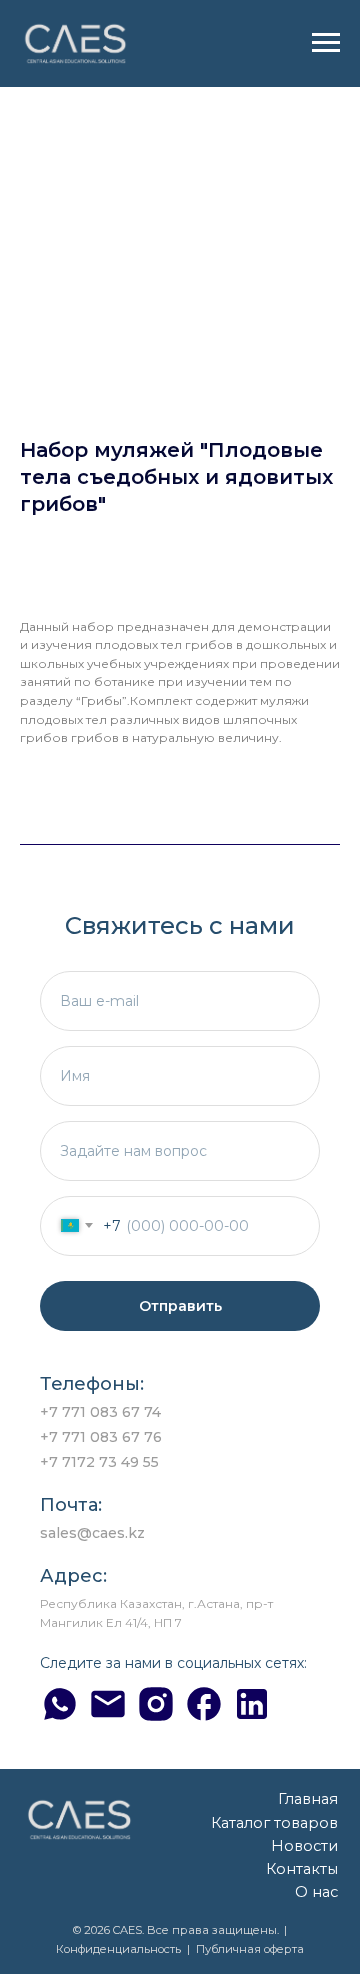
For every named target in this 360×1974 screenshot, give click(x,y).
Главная (308, 1799)
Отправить (180, 1306)
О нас (316, 1892)
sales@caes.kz (92, 1533)
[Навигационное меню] (326, 43)
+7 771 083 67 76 (101, 1437)
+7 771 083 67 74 (100, 1412)
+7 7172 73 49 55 (99, 1462)
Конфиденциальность (118, 1949)
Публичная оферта (250, 1949)
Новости (304, 1846)
